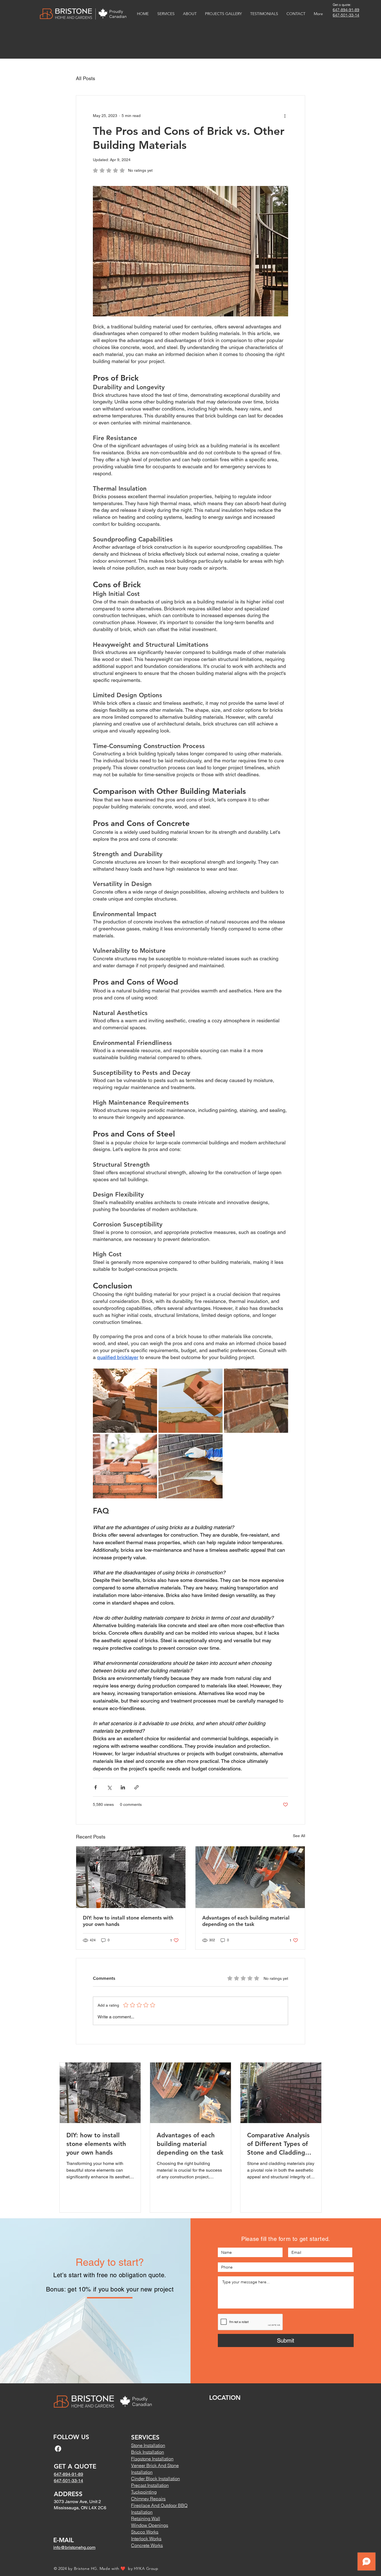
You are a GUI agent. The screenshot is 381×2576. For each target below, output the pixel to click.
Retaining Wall (146, 2518)
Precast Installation (150, 2485)
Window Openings (150, 2525)
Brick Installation (148, 2452)
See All (299, 1836)
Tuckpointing (144, 2492)
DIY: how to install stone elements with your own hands (128, 1921)
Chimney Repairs (148, 2499)
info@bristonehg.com (74, 2547)
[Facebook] (58, 2449)
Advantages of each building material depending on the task (246, 1921)
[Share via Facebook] (96, 1787)
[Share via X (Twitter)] (109, 1787)
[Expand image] (125, 1401)
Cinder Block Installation (155, 2479)
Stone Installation (148, 2445)
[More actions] (285, 116)
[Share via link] (137, 1787)
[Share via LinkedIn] (123, 1787)
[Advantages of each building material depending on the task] (250, 1877)
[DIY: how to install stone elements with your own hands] (131, 1877)
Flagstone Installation (152, 2459)
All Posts (85, 78)
